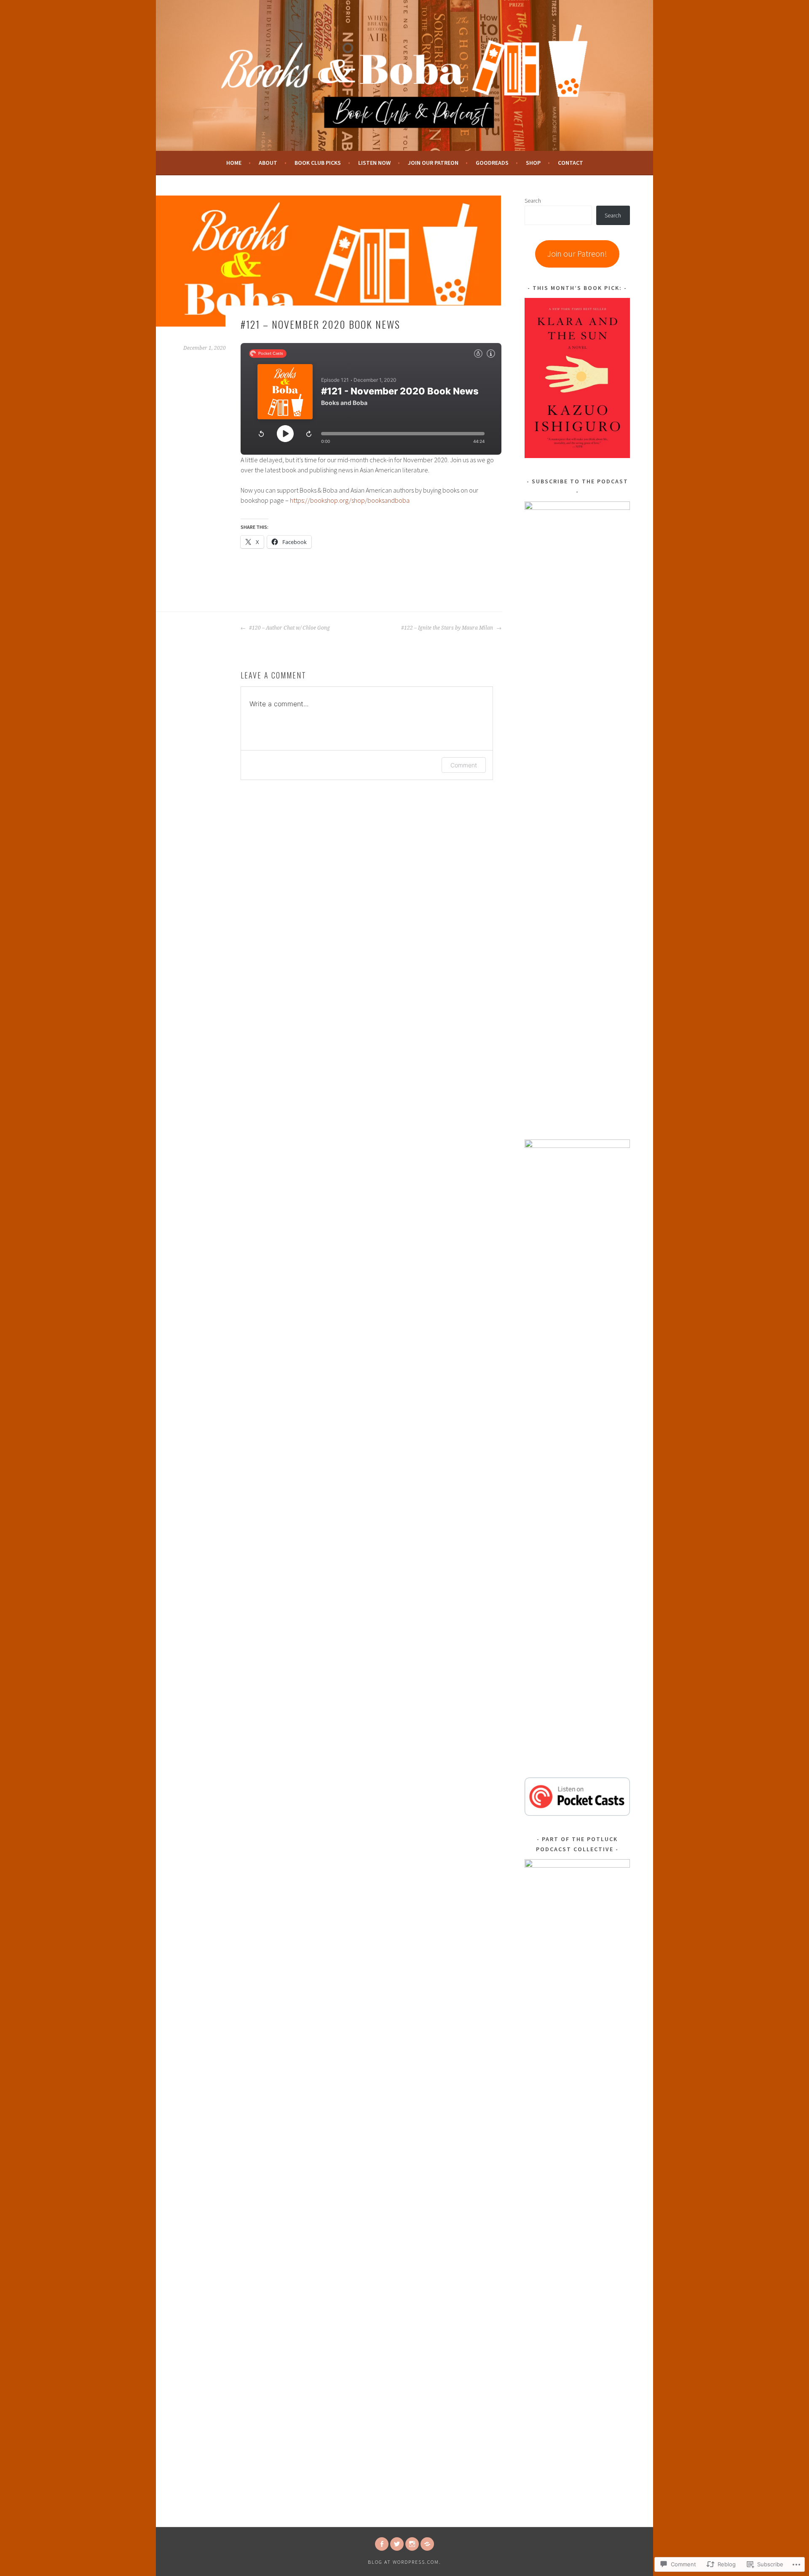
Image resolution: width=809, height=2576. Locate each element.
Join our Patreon (433, 163)
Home (234, 163)
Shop (533, 163)
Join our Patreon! (577, 253)
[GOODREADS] (427, 2544)
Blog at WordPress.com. (404, 2562)
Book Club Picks (318, 163)
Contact (571, 163)
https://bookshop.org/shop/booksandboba (350, 500)
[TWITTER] (397, 2544)
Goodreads (492, 163)
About (268, 163)
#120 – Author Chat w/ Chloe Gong (289, 628)
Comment (464, 765)
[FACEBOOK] (382, 2544)
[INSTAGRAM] (412, 2544)
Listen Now (374, 163)
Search (533, 201)
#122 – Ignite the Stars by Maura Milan (448, 628)
